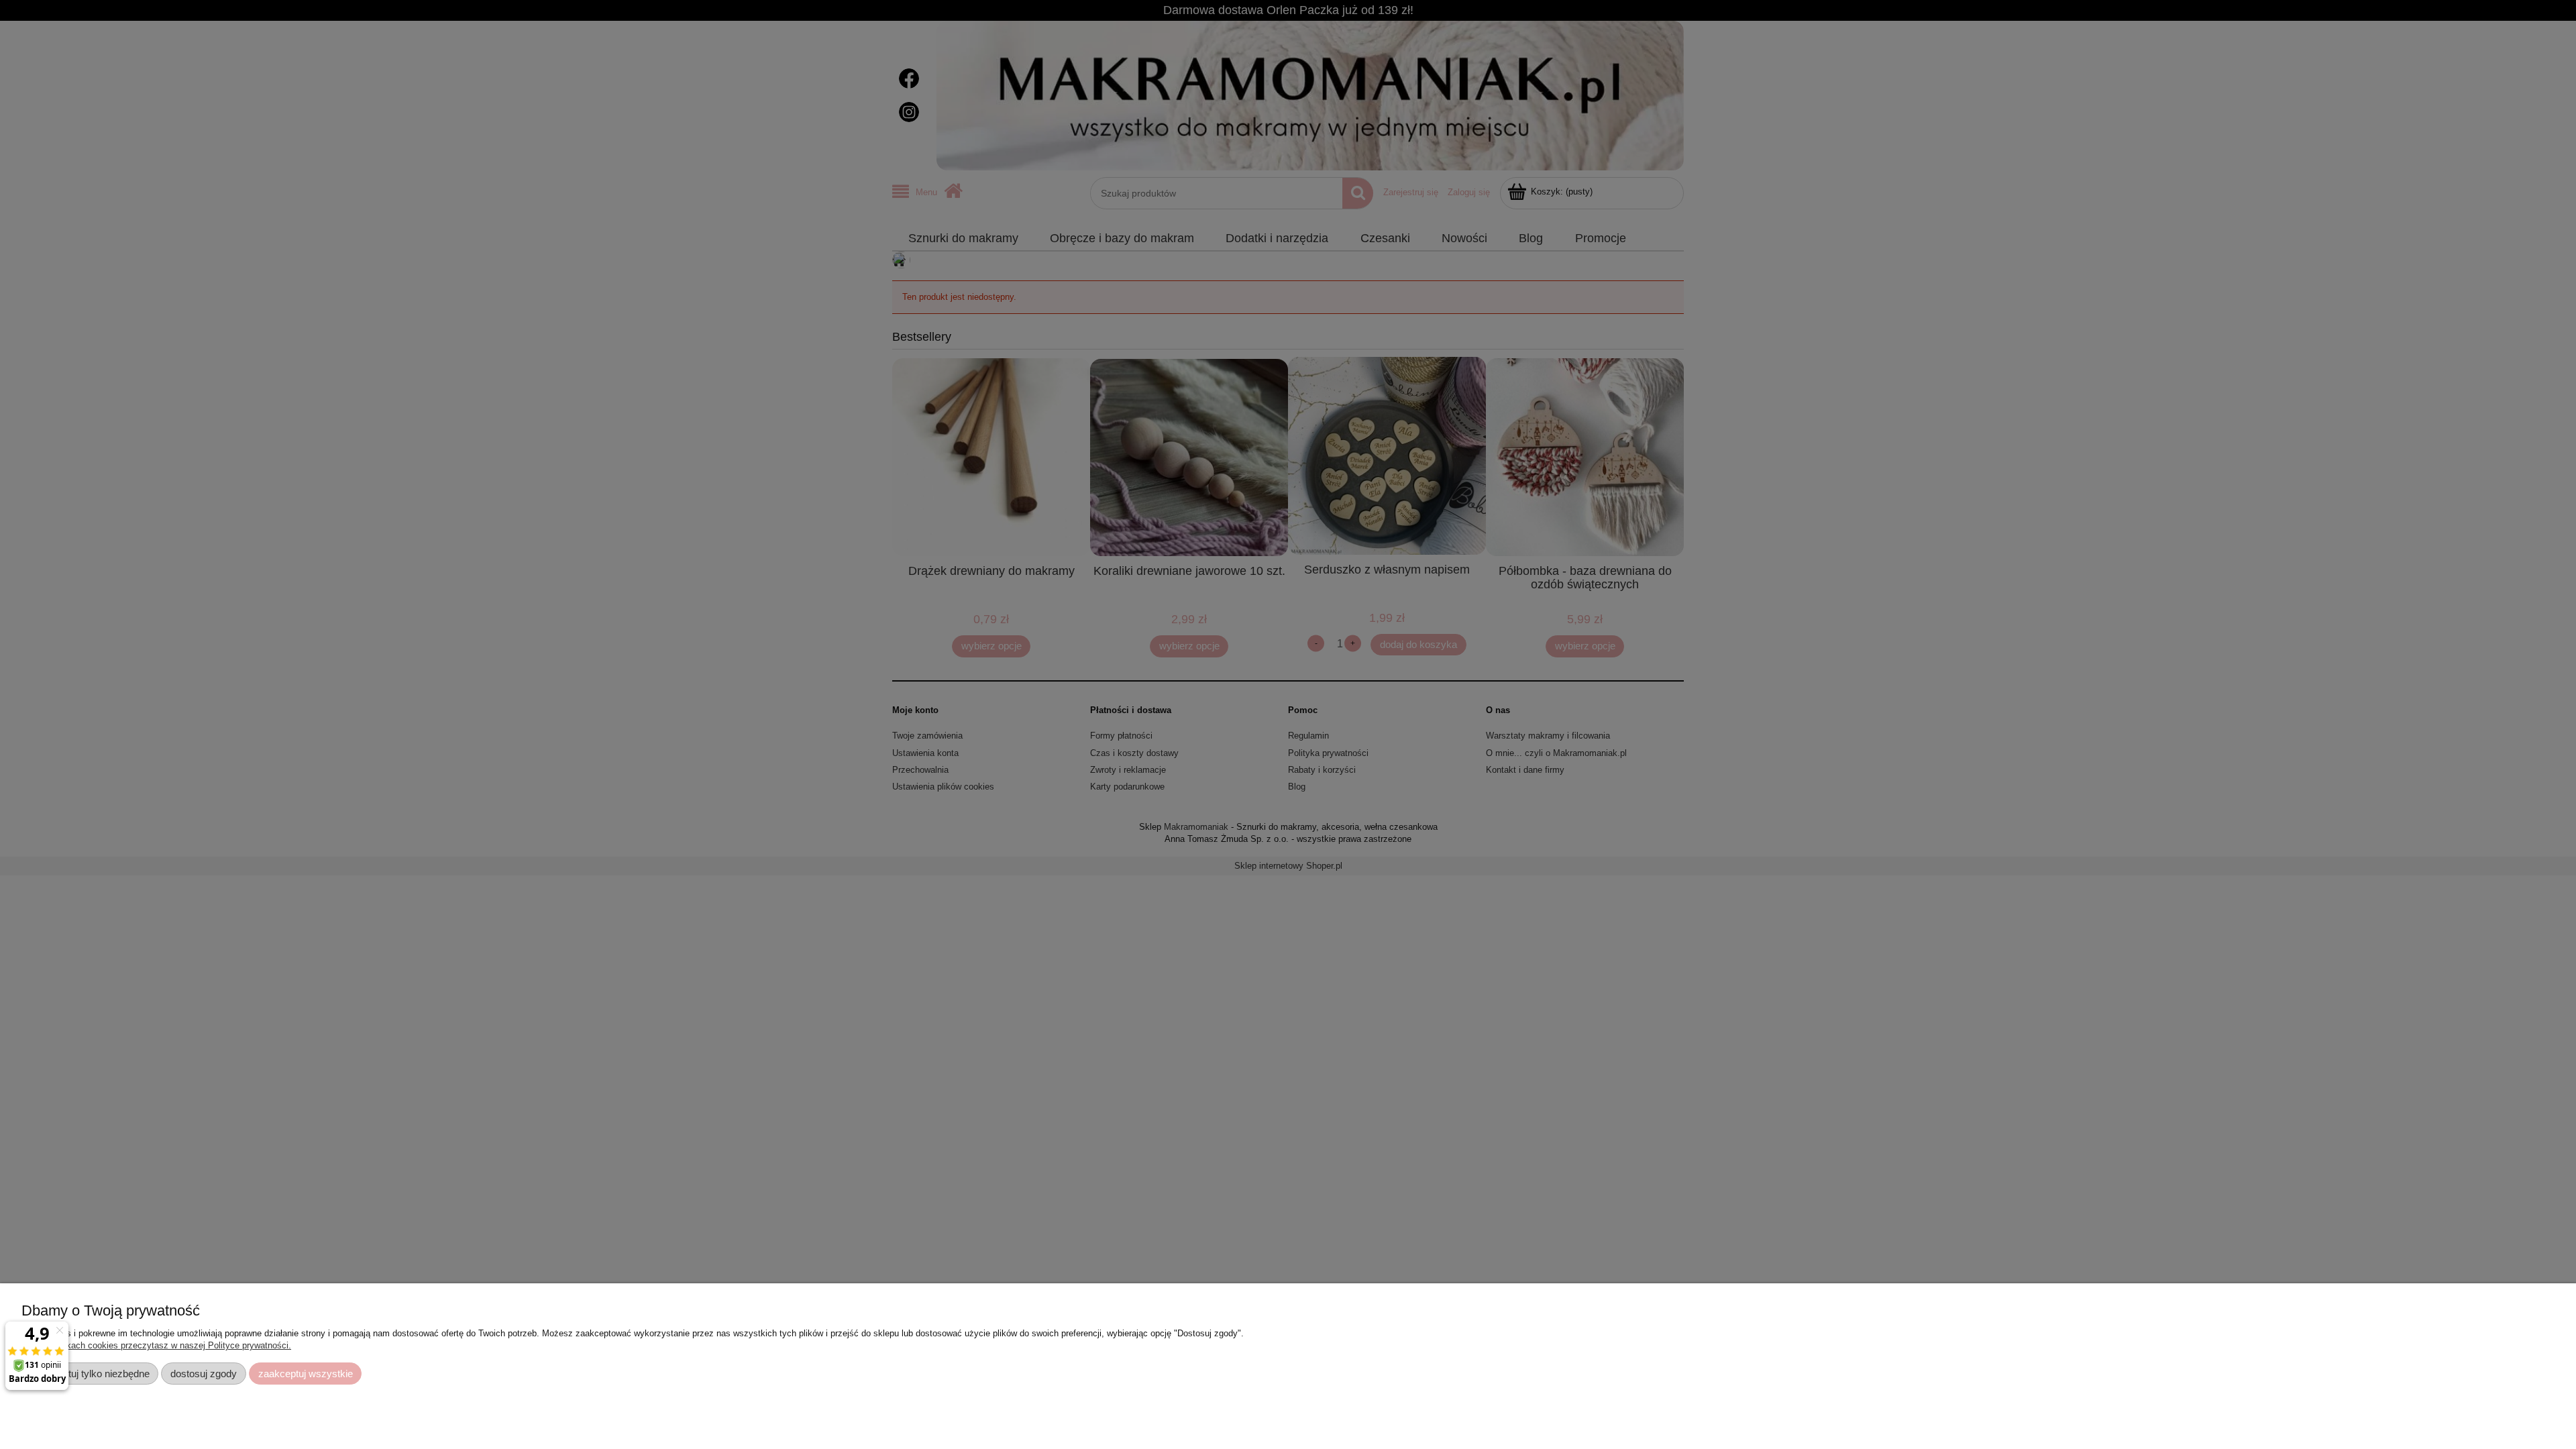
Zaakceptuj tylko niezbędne (90, 1374)
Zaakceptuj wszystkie (306, 1374)
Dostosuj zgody (204, 1374)
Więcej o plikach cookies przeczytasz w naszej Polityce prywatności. (156, 1345)
